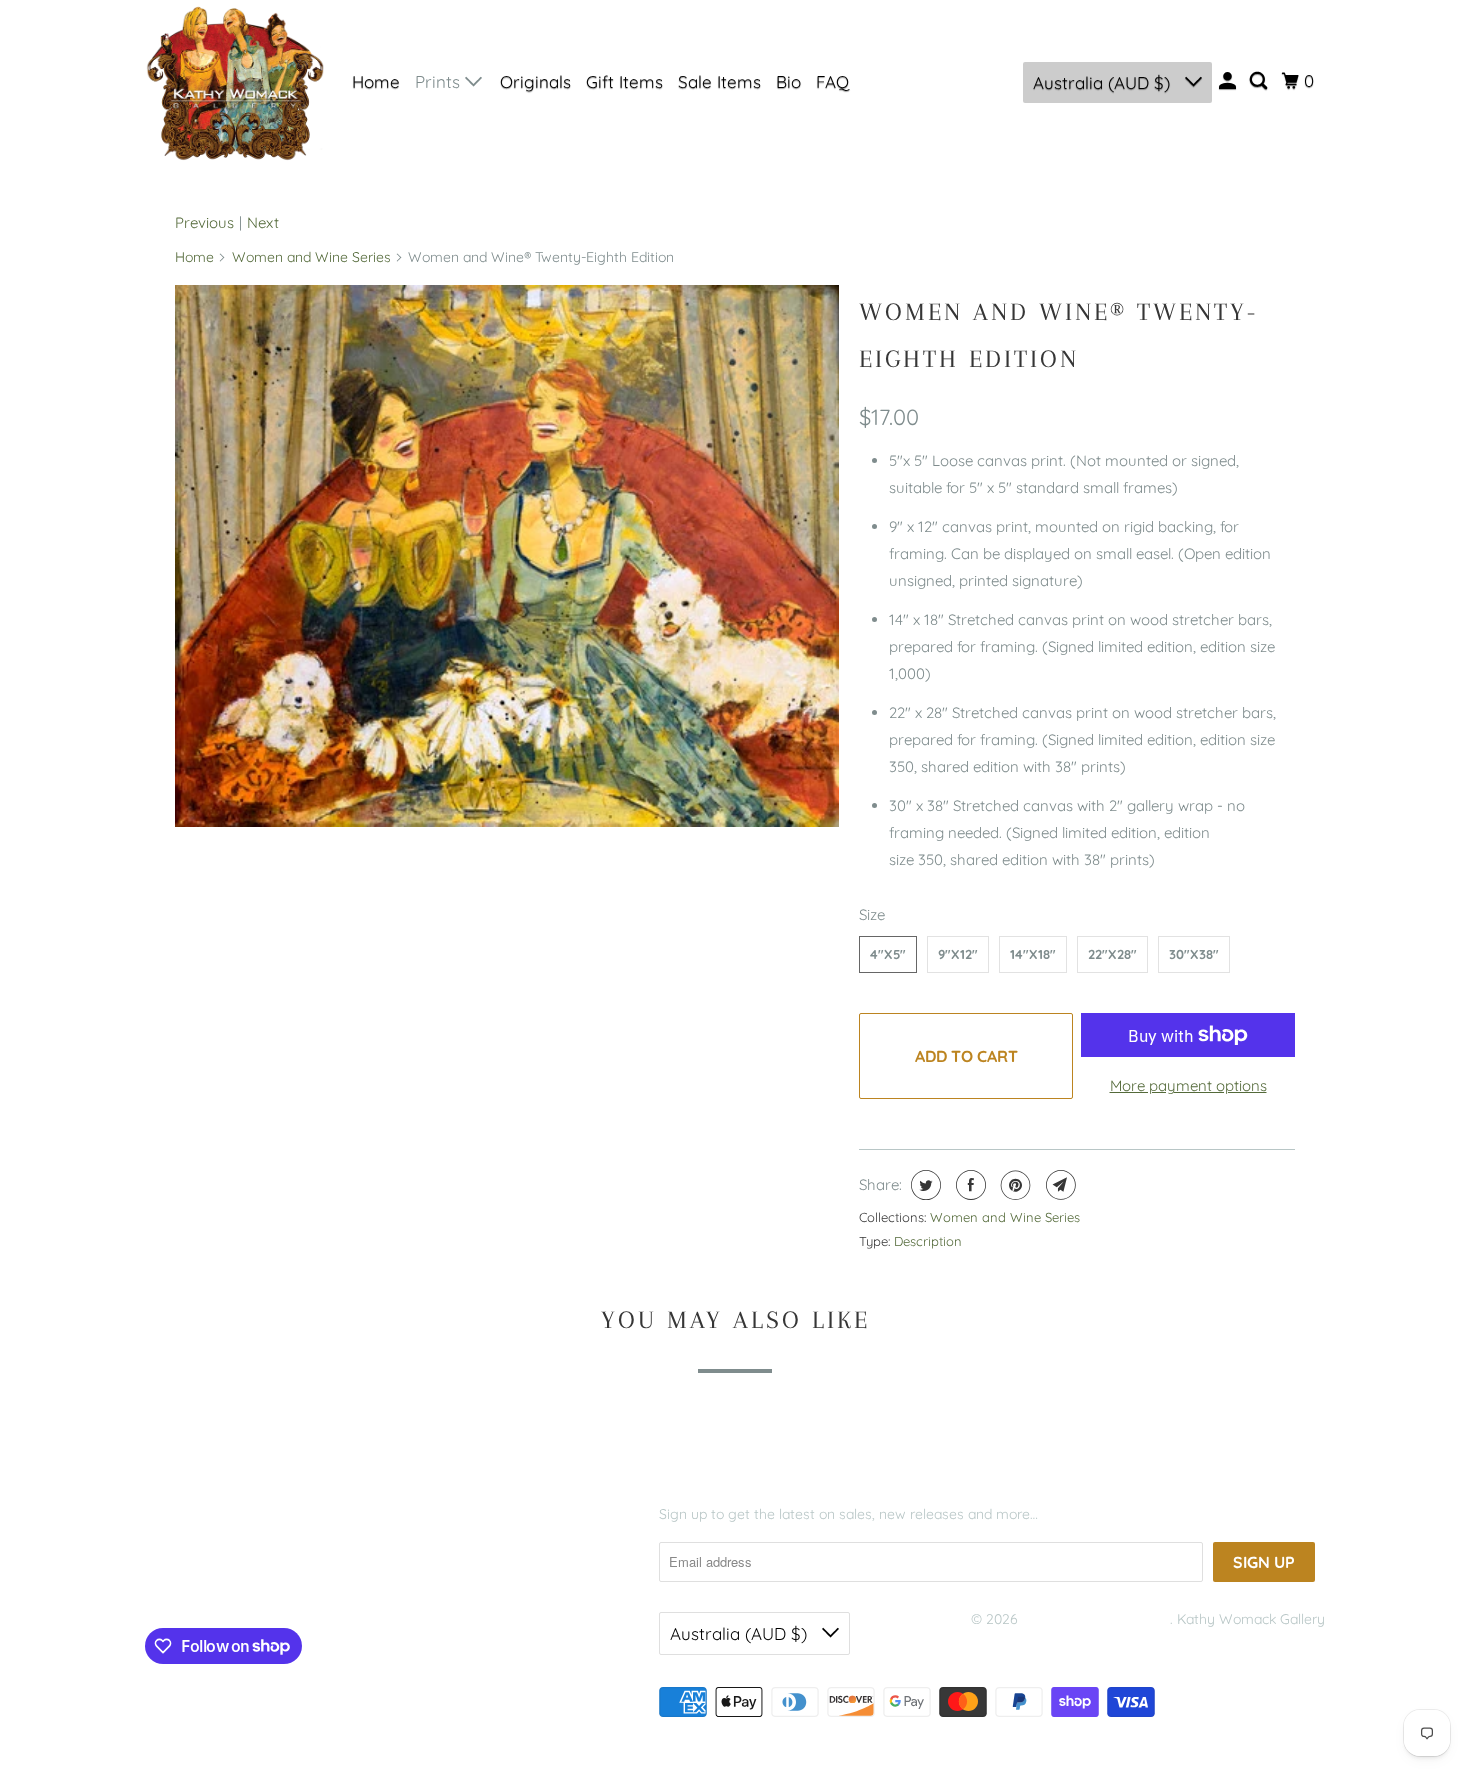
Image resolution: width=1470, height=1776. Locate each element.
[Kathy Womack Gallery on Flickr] (277, 1581)
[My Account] (1229, 81)
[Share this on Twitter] (923, 1185)
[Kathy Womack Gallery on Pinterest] (238, 1581)
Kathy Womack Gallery (1096, 1619)
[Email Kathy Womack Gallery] (316, 1581)
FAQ (832, 81)
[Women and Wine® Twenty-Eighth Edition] (507, 556)
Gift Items (624, 81)
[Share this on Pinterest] (1013, 1185)
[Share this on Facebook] (968, 1185)
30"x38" (1194, 954)
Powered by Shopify (1035, 1644)
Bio (788, 81)
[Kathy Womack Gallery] (235, 82)
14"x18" (1033, 954)
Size (872, 914)
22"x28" (1112, 954)
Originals (535, 81)
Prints (440, 81)
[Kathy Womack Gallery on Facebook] (175, 1581)
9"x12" (958, 954)
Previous (204, 222)
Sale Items (719, 81)
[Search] (1260, 81)
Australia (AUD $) (1104, 82)
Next (263, 222)
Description (928, 1241)
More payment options (1188, 1085)
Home (376, 81)
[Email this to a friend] (1058, 1185)
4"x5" (888, 954)
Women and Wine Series (311, 257)
